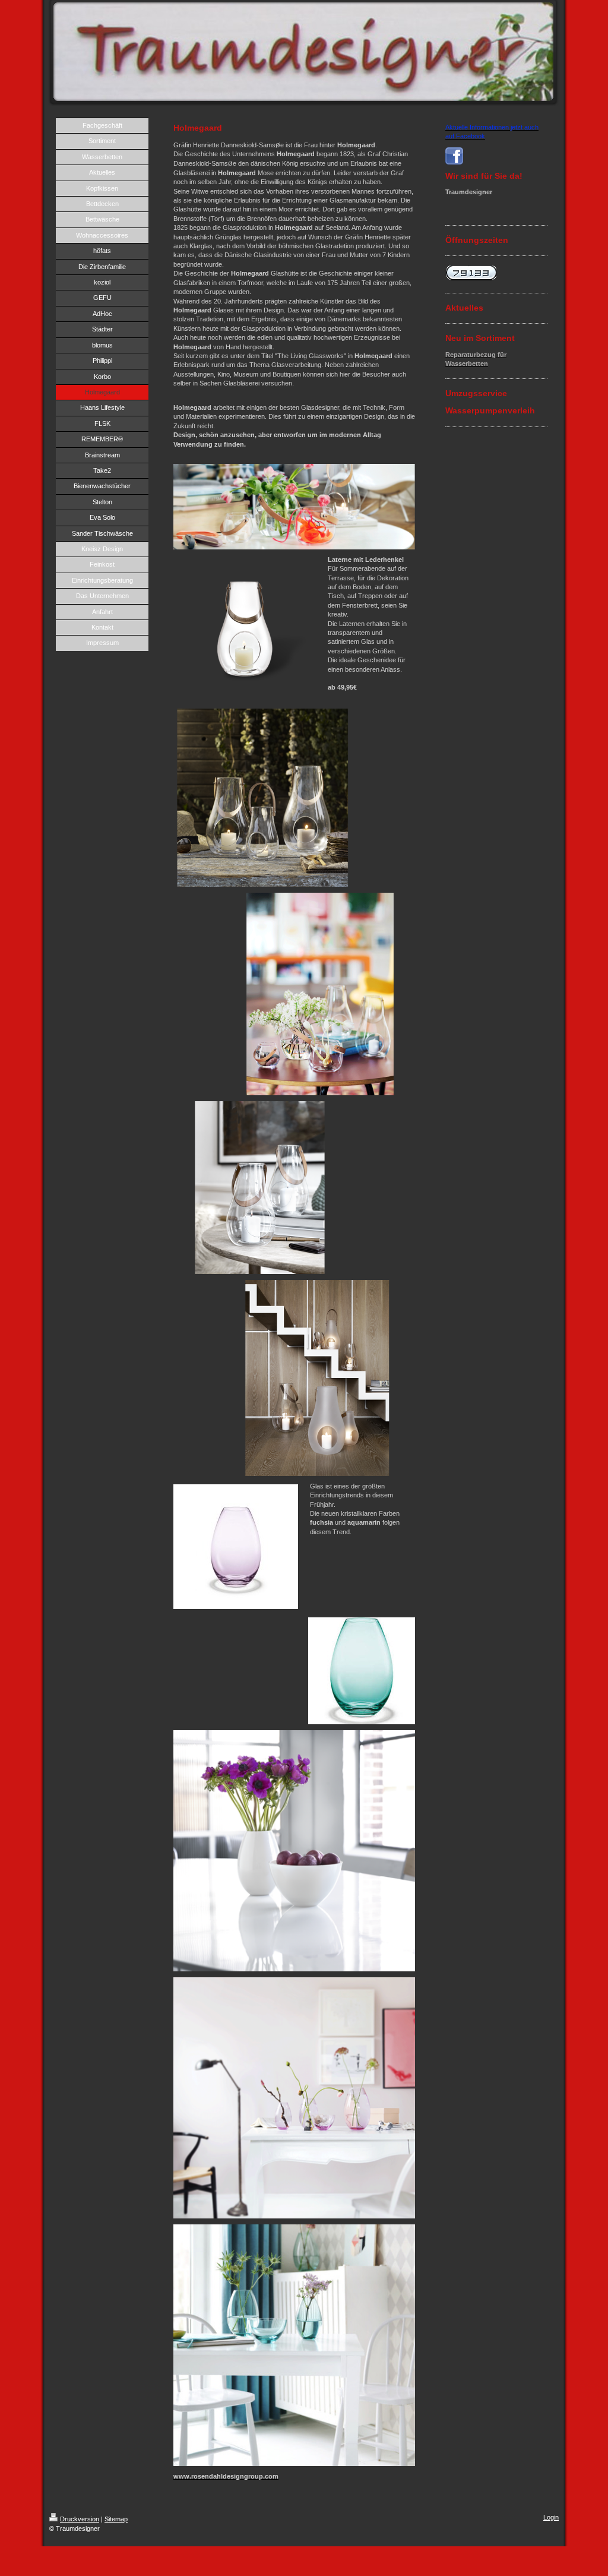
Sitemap (116, 2519)
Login (551, 2517)
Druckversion (80, 2519)
